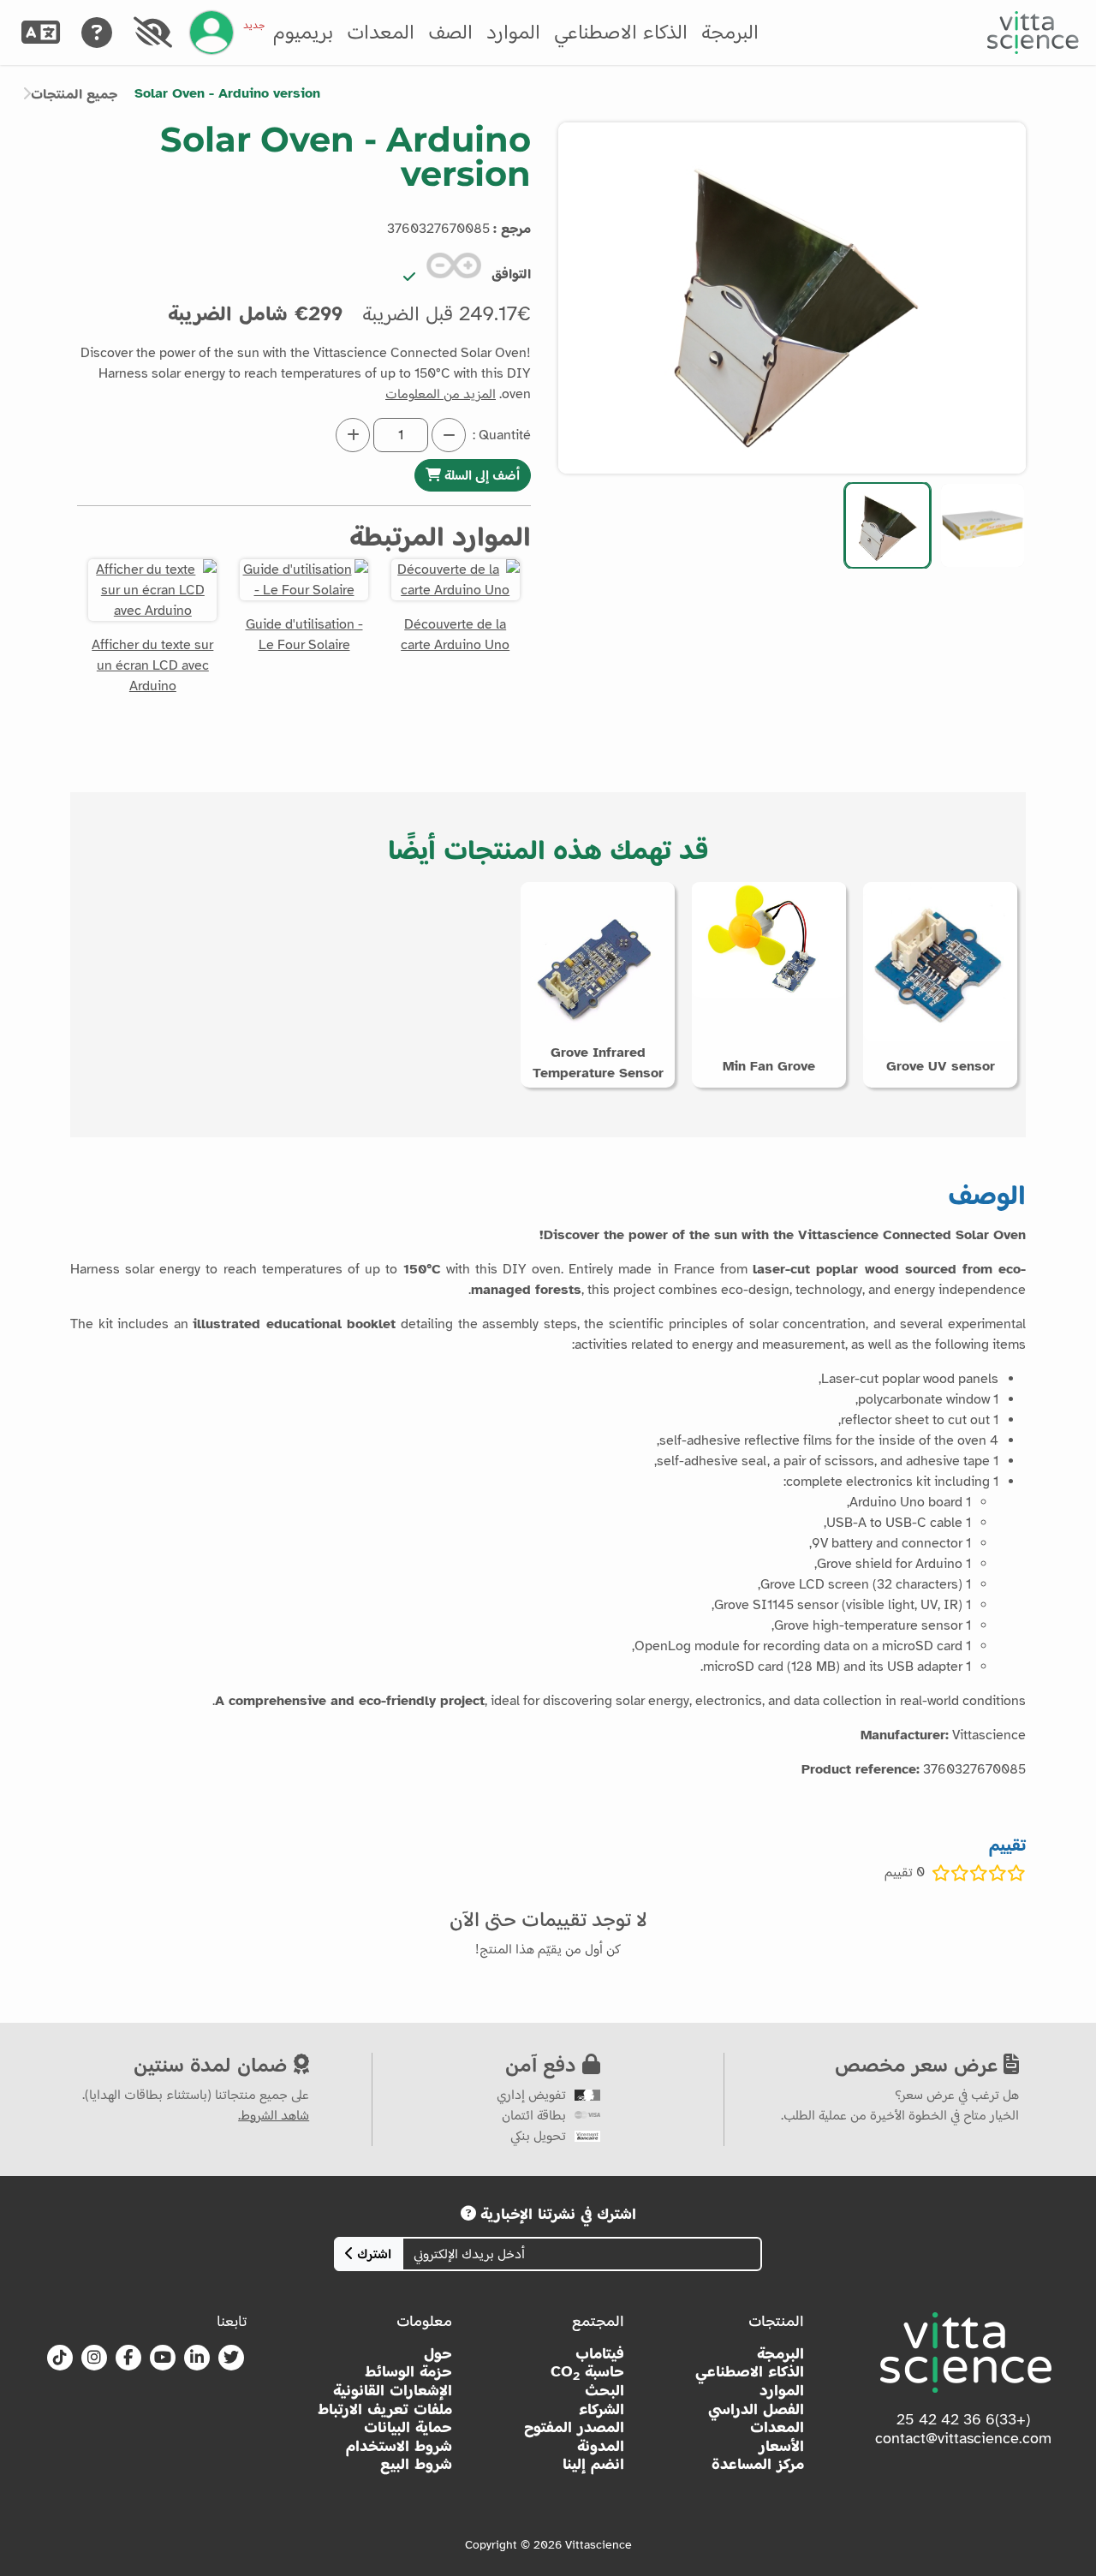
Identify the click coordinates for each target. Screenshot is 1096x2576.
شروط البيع (416, 2464)
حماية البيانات (408, 2427)
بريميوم (288, 32)
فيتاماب (600, 2354)
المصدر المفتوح (574, 2427)
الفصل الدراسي (756, 2409)
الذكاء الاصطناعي (621, 32)
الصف (450, 32)
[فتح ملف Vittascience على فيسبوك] (128, 2358)
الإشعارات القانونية (393, 2391)
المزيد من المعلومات (441, 394)
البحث (605, 2391)
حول (438, 2354)
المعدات (381, 32)
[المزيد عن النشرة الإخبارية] (468, 2214)
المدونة (601, 2446)
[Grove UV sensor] (940, 961)
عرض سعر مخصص (919, 2064)
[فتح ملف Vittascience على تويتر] (231, 2358)
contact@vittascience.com (963, 2438)
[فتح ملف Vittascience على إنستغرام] (94, 2358)
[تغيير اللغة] (40, 33)
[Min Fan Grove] (769, 939)
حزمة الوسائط (408, 2372)
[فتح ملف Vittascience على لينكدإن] (197, 2358)
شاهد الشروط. (274, 2115)
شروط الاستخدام (399, 2446)
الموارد (513, 32)
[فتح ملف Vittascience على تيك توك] (60, 2358)
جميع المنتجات (74, 94)
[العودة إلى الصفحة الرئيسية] (1033, 33)
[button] (983, 525)
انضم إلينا (593, 2464)
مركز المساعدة (758, 2464)
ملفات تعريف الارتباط (385, 2409)
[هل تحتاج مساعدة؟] (96, 33)
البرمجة (730, 32)
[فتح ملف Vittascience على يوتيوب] (163, 2358)
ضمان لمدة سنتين (214, 2064)
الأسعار (781, 2446)
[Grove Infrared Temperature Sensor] (598, 964)
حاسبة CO (587, 2372)
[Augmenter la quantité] (353, 435)
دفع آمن (544, 2064)
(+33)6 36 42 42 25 (963, 2419)
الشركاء (602, 2409)
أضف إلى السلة (480, 475)
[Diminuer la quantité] (449, 435)
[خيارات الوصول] (152, 33)
